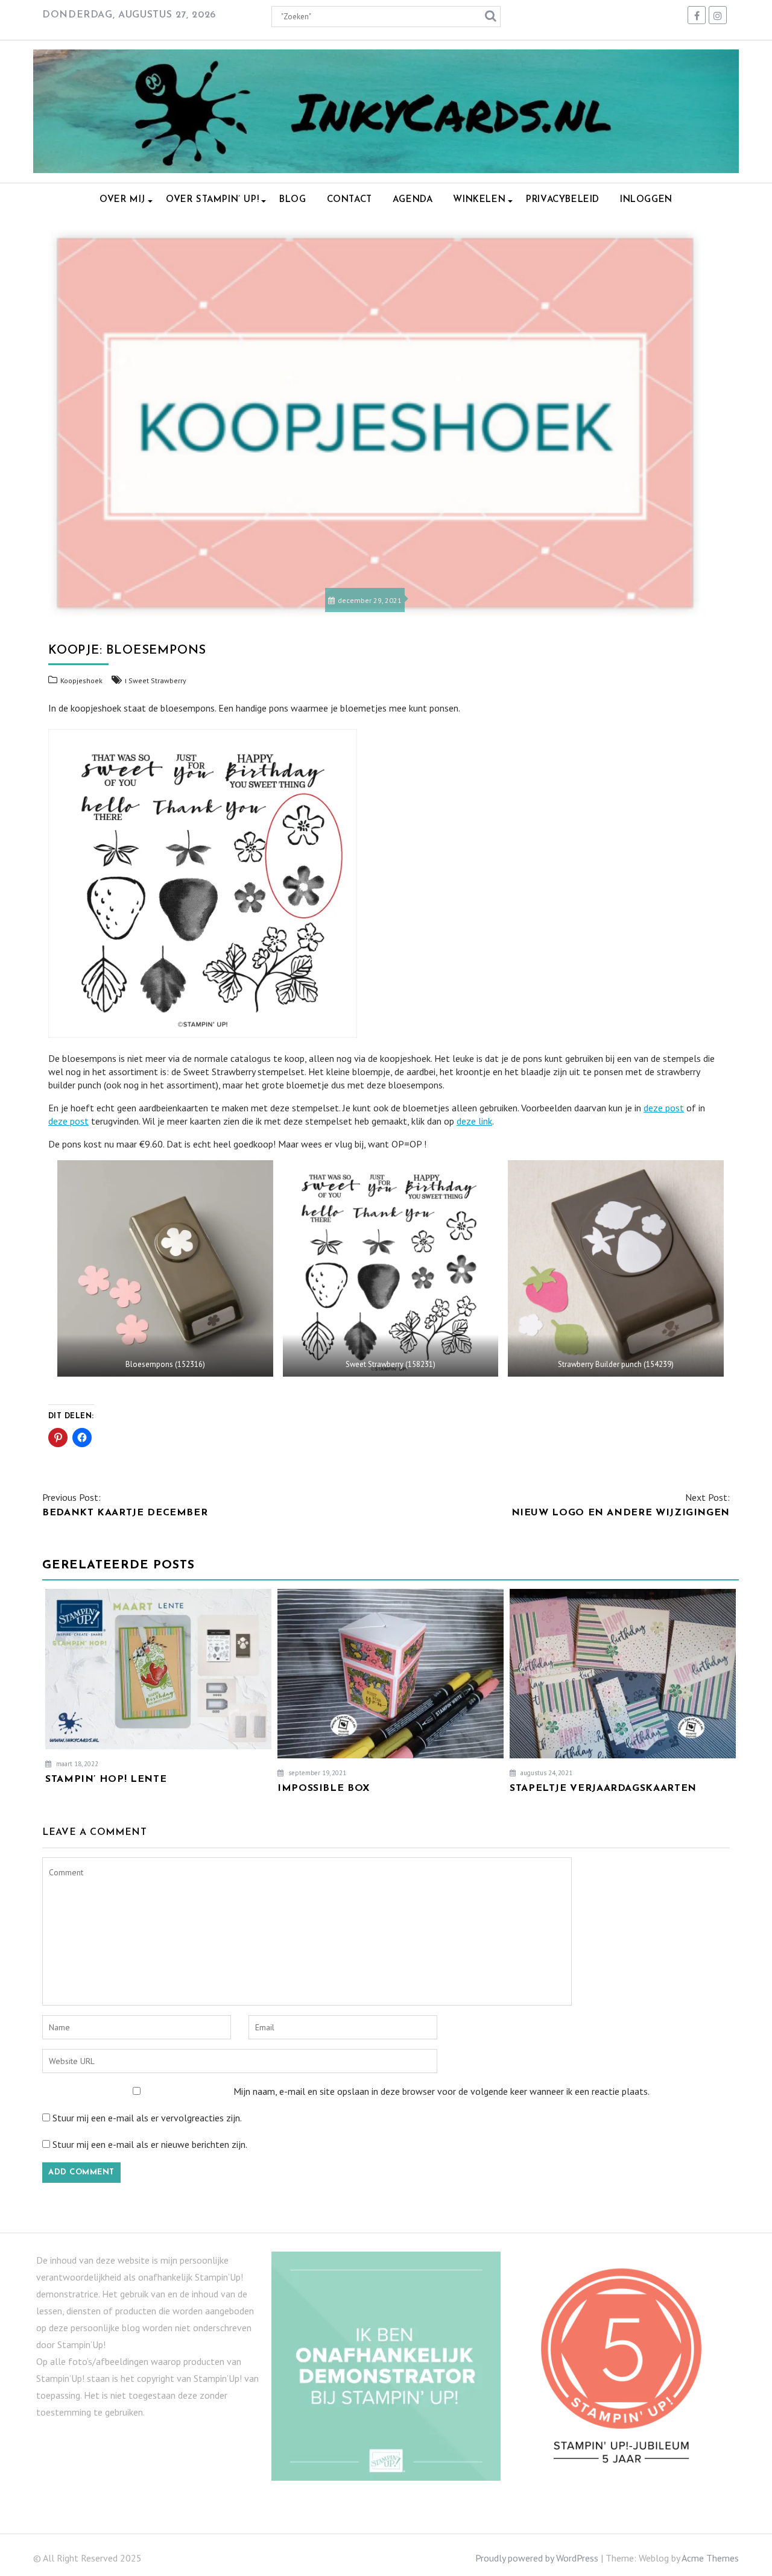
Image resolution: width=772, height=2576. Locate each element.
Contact (350, 200)
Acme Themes (710, 2558)
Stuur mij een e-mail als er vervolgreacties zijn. (147, 2118)
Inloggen (646, 200)
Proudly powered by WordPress (537, 2558)
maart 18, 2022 (76, 1764)
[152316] (165, 1268)
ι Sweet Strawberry (156, 680)
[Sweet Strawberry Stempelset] (391, 1268)
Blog (293, 200)
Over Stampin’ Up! (212, 200)
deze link (474, 1121)
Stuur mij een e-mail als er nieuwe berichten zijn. (150, 2144)
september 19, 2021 (316, 1773)
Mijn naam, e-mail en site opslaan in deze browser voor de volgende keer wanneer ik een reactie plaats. (441, 2091)
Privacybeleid (563, 200)
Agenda (413, 200)
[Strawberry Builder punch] (616, 1268)
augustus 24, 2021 (546, 1773)
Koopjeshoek (81, 680)
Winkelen (479, 200)
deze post (664, 1108)
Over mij (122, 200)
